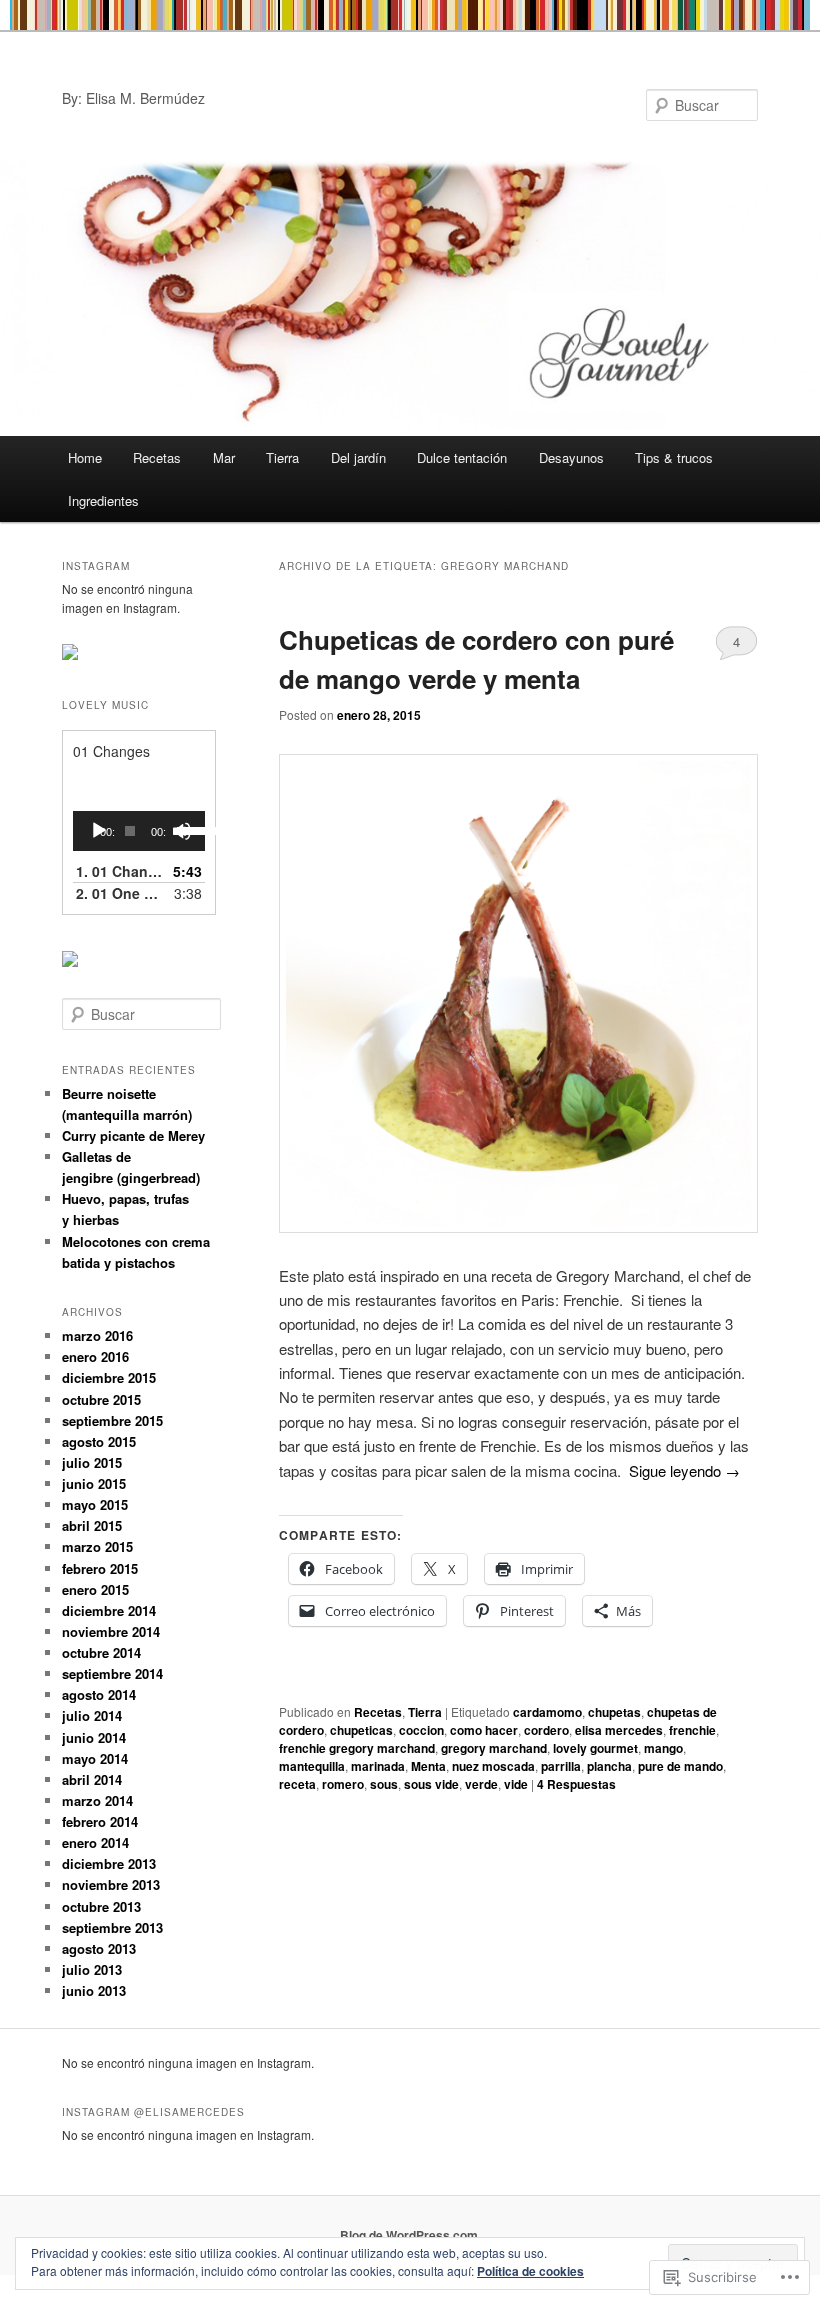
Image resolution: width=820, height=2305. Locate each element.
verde (481, 1784)
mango (663, 1748)
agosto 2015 (99, 1441)
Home (85, 457)
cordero (546, 1730)
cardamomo (547, 1712)
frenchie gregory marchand (357, 1748)
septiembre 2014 (112, 1673)
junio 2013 (94, 1990)
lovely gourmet (595, 1748)
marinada (378, 1766)
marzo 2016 (97, 1335)
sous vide (431, 1784)
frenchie (692, 1730)
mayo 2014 (95, 1758)
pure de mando (680, 1766)
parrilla (561, 1766)
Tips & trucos (674, 457)
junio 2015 (94, 1483)
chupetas (614, 1712)
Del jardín (358, 457)
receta (297, 1784)
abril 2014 (92, 1779)
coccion (421, 1730)
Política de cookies (530, 2271)
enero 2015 (95, 1589)
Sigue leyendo (684, 1470)
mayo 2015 (95, 1504)
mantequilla (312, 1766)
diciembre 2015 (109, 1377)
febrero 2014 (100, 1821)
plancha (609, 1766)
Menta (428, 1766)
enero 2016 (95, 1356)
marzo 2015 (97, 1546)
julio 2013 (92, 1969)
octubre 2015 (101, 1399)
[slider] (186, 829)
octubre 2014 (101, 1652)
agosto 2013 (99, 1948)
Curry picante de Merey (133, 1135)
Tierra (282, 457)
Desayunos (571, 457)
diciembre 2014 (109, 1610)
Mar (224, 457)
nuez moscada (493, 1766)
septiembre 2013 (112, 1927)
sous (384, 1784)
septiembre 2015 (112, 1420)
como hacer (484, 1730)
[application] (139, 831)
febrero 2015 (100, 1568)
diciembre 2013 (109, 1863)
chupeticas (361, 1730)
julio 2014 (92, 1715)
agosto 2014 (99, 1694)
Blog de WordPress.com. (410, 2235)
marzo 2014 (97, 1800)
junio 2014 (94, 1737)
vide (516, 1784)
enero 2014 (95, 1842)
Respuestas (576, 1784)
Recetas (157, 457)
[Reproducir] (99, 831)
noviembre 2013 (111, 1884)
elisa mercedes (619, 1730)
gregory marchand (494, 1748)
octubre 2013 (101, 1906)
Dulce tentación (462, 457)
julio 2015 (92, 1462)
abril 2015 (92, 1525)
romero (343, 1784)
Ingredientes (103, 500)
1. (119, 871)
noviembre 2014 (111, 1631)
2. (119, 893)
